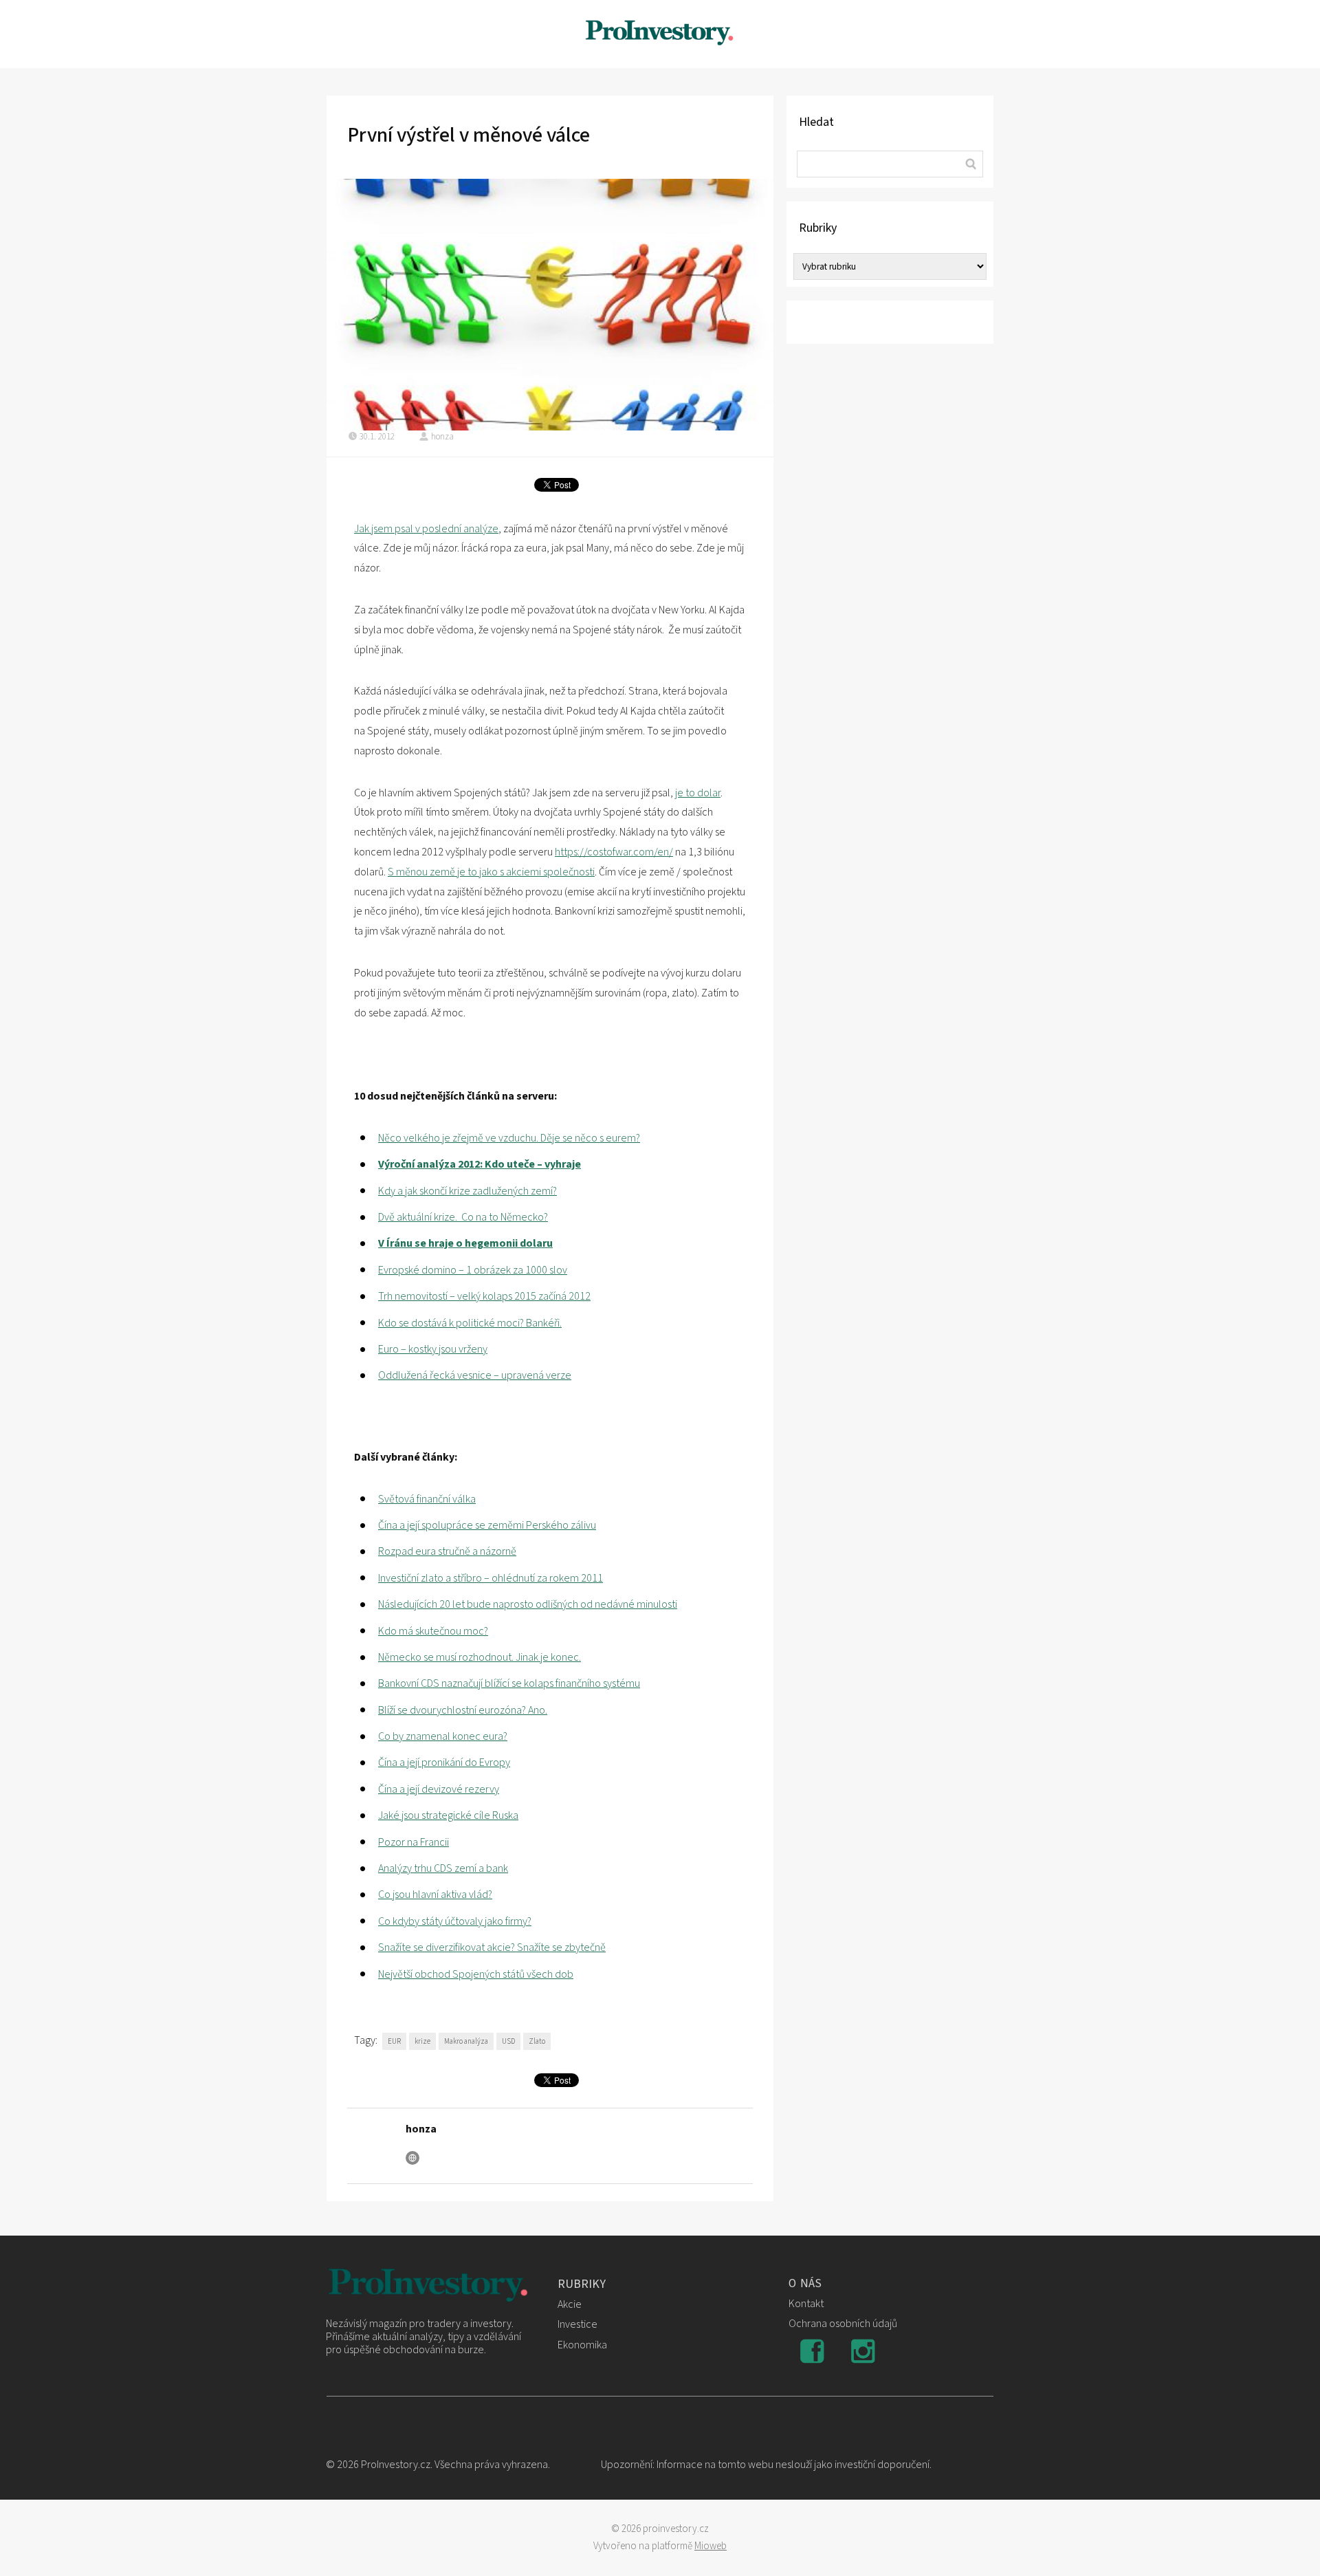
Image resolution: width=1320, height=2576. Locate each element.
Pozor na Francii (414, 1842)
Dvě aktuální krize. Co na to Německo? (463, 1217)
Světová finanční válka (427, 1499)
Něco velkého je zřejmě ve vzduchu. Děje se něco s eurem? (509, 1138)
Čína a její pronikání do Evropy (444, 1762)
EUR (394, 2041)
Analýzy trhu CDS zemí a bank (443, 1868)
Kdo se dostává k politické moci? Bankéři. (470, 1323)
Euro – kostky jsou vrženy (433, 1349)
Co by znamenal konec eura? (443, 1736)
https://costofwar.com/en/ (614, 852)
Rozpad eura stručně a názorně (447, 1551)
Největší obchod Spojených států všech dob (476, 1974)
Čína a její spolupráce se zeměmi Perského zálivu (487, 1525)
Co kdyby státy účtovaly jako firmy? (455, 1921)
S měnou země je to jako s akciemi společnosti (491, 872)
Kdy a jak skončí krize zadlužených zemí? (467, 1191)
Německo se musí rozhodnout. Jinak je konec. (480, 1657)
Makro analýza (466, 2041)
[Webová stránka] (412, 2158)
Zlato (537, 2041)
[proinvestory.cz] (660, 34)
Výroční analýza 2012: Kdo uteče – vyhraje (480, 1164)
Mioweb (711, 2546)
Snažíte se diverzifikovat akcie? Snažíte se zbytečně (492, 1947)
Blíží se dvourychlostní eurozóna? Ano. (463, 1710)
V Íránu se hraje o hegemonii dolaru (465, 1243)
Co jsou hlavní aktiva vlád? (435, 1895)
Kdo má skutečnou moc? (433, 1631)
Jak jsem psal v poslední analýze (426, 529)
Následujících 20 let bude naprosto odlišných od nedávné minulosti (528, 1604)
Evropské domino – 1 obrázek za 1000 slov (473, 1270)
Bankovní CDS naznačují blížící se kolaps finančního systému (509, 1683)
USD (508, 2041)
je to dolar (698, 793)
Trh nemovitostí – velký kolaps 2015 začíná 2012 (484, 1296)
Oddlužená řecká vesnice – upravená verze (475, 1375)
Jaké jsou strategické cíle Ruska (448, 1815)
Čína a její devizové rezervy (439, 1789)
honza (442, 437)
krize (422, 2041)
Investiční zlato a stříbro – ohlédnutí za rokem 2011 (491, 1578)
